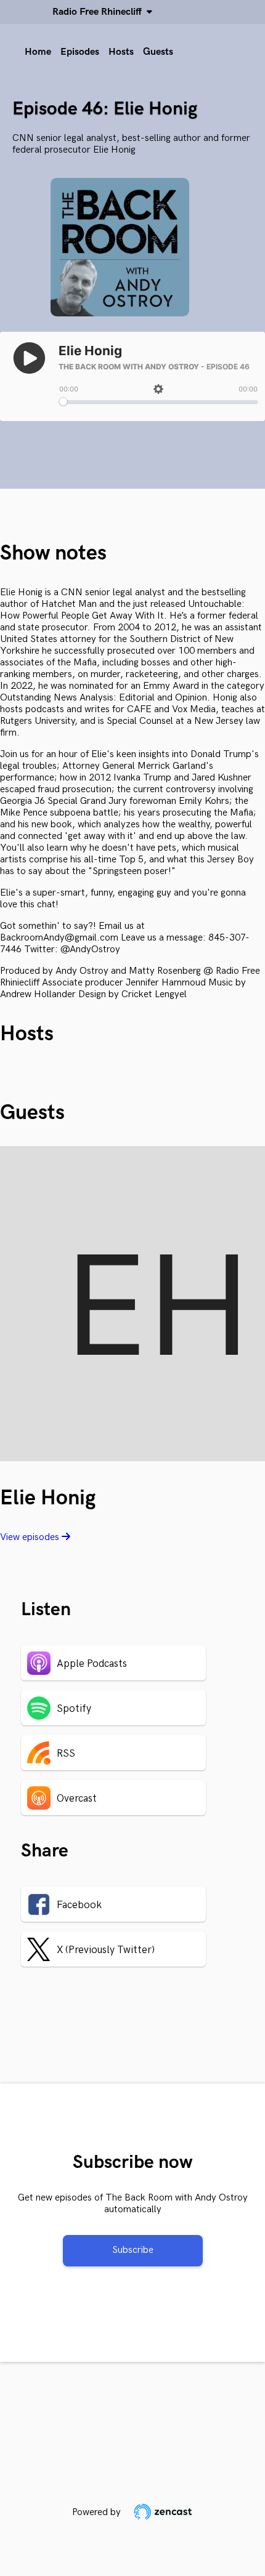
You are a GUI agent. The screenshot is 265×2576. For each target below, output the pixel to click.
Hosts (121, 52)
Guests (158, 52)
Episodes (80, 52)
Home (38, 52)
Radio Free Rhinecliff (100, 12)
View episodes (31, 1537)
